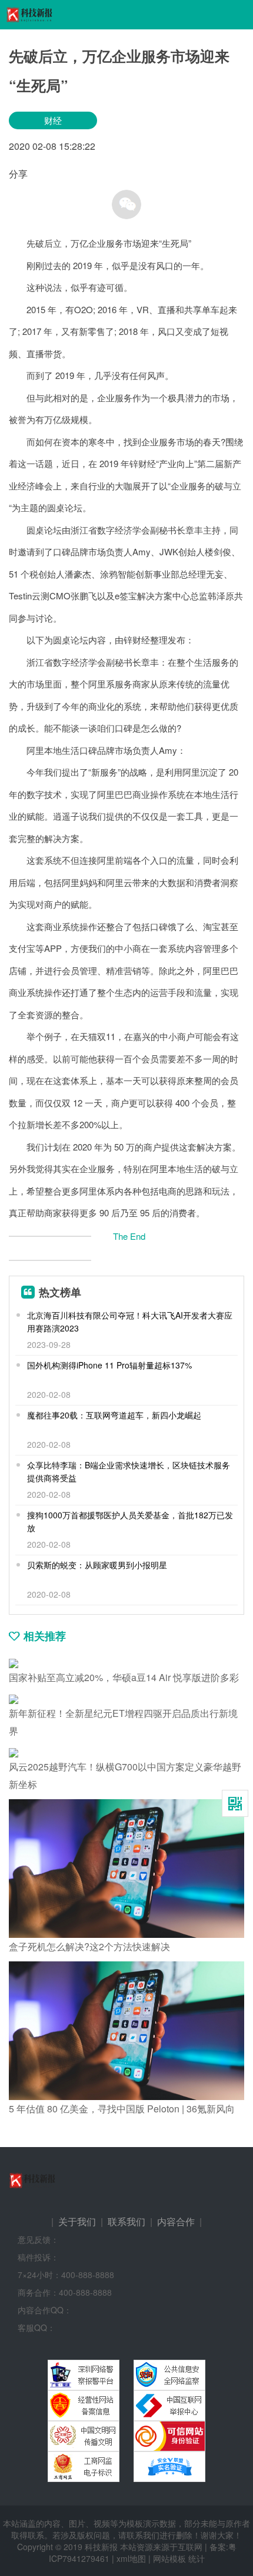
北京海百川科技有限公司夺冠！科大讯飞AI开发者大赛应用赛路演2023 (130, 1321)
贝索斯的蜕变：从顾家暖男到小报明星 (97, 1565)
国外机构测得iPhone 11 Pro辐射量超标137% (109, 1365)
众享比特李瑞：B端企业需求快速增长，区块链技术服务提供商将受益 (129, 1471)
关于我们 (77, 2221)
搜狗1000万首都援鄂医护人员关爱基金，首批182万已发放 (130, 1521)
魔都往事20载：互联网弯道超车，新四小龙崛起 (114, 1415)
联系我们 (126, 2221)
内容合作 (176, 2221)
